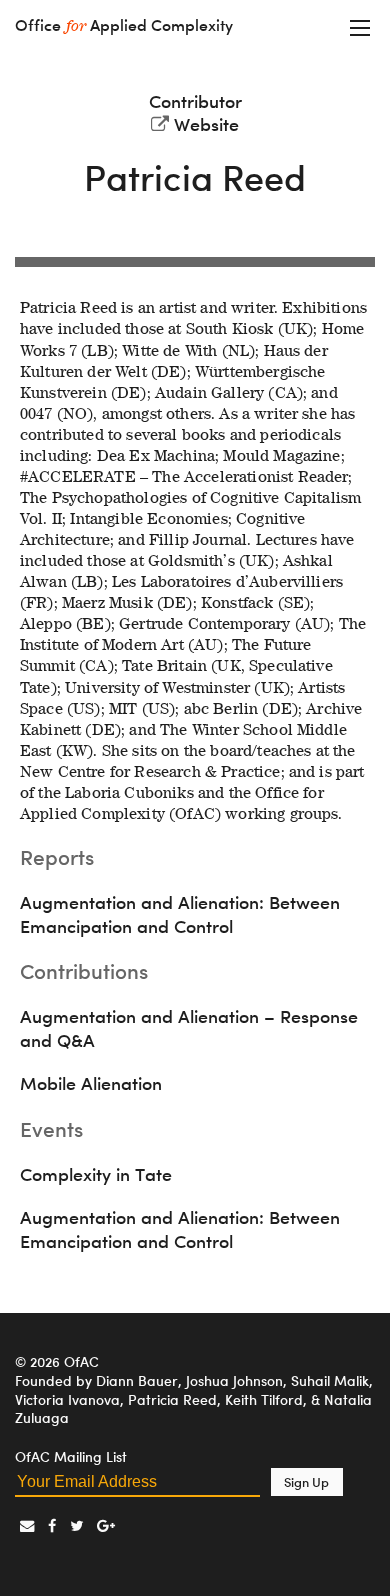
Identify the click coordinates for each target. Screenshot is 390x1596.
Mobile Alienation (91, 1083)
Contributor (195, 101)
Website (206, 124)
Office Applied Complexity (124, 25)
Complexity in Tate (96, 1174)
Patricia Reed (195, 177)
